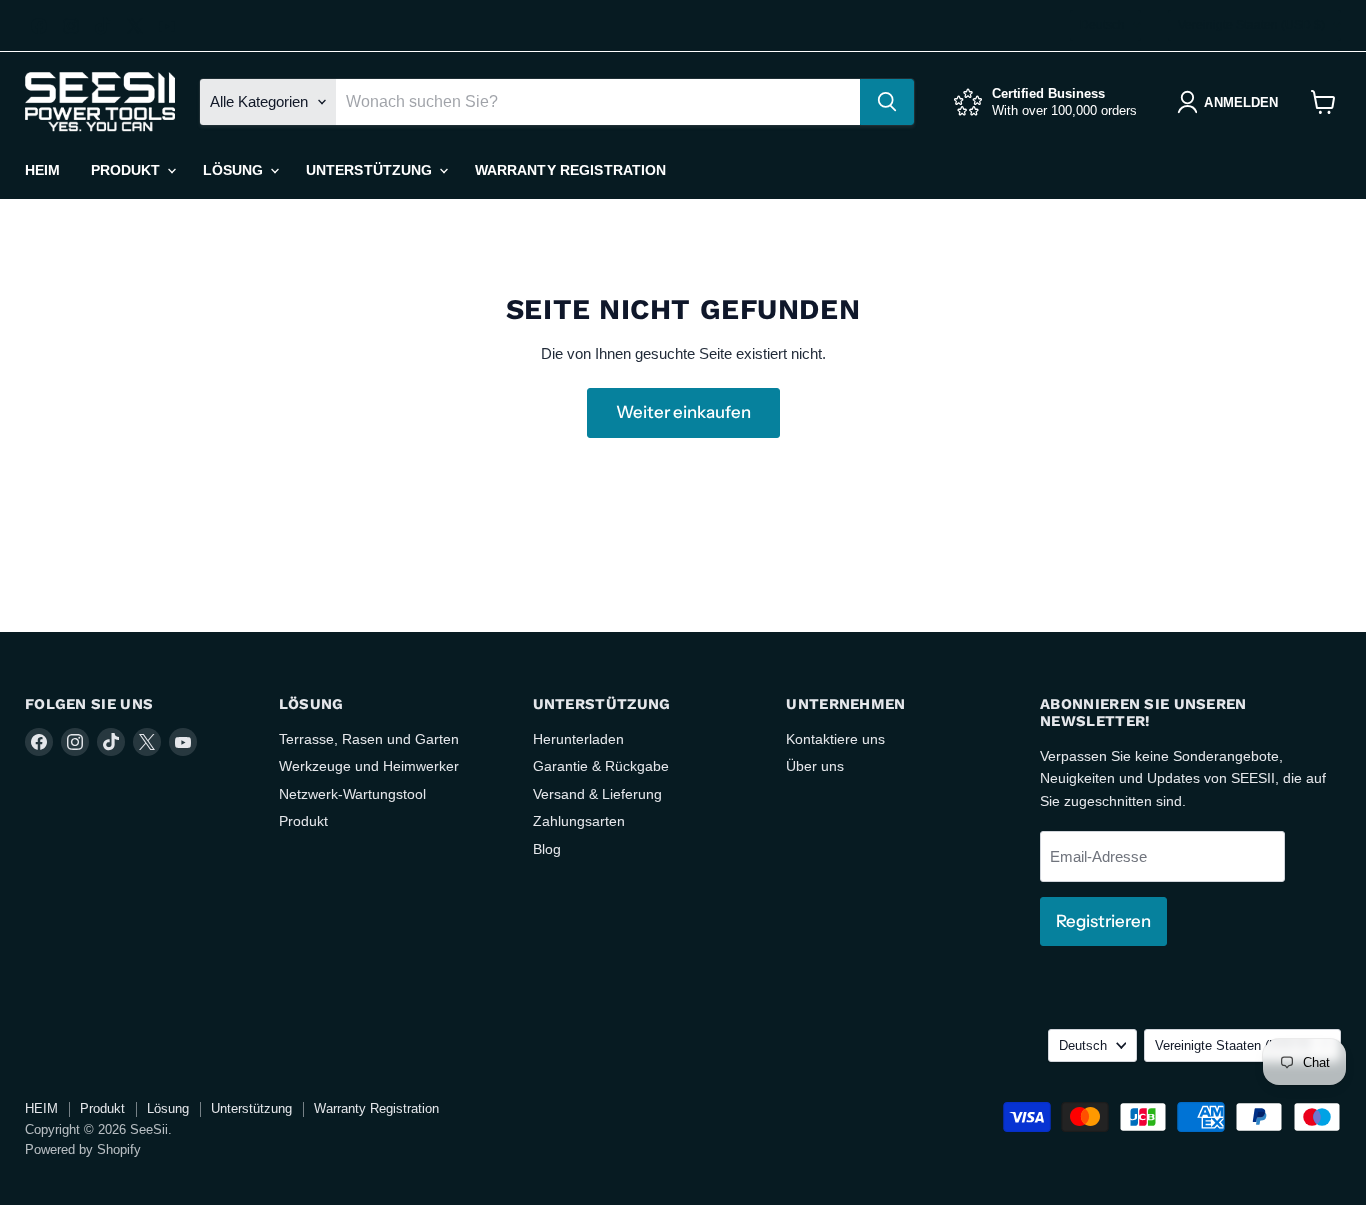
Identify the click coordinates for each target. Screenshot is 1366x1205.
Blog (547, 849)
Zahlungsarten (579, 821)
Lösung (235, 170)
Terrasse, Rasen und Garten (369, 739)
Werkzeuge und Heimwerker (369, 766)
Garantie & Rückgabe (601, 766)
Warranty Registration (571, 170)
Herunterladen (578, 739)
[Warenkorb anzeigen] (1323, 102)
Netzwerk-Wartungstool (352, 794)
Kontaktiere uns (835, 739)
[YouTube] (167, 26)
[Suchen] (887, 102)
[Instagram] (71, 26)
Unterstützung (371, 170)
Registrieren (1103, 921)
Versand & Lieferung (597, 794)
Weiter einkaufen (683, 412)
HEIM (43, 170)
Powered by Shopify (83, 1149)
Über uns (815, 766)
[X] (135, 26)
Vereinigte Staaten (1251, 25)
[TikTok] (103, 26)
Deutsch (1102, 25)
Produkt (128, 170)
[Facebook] (39, 26)
